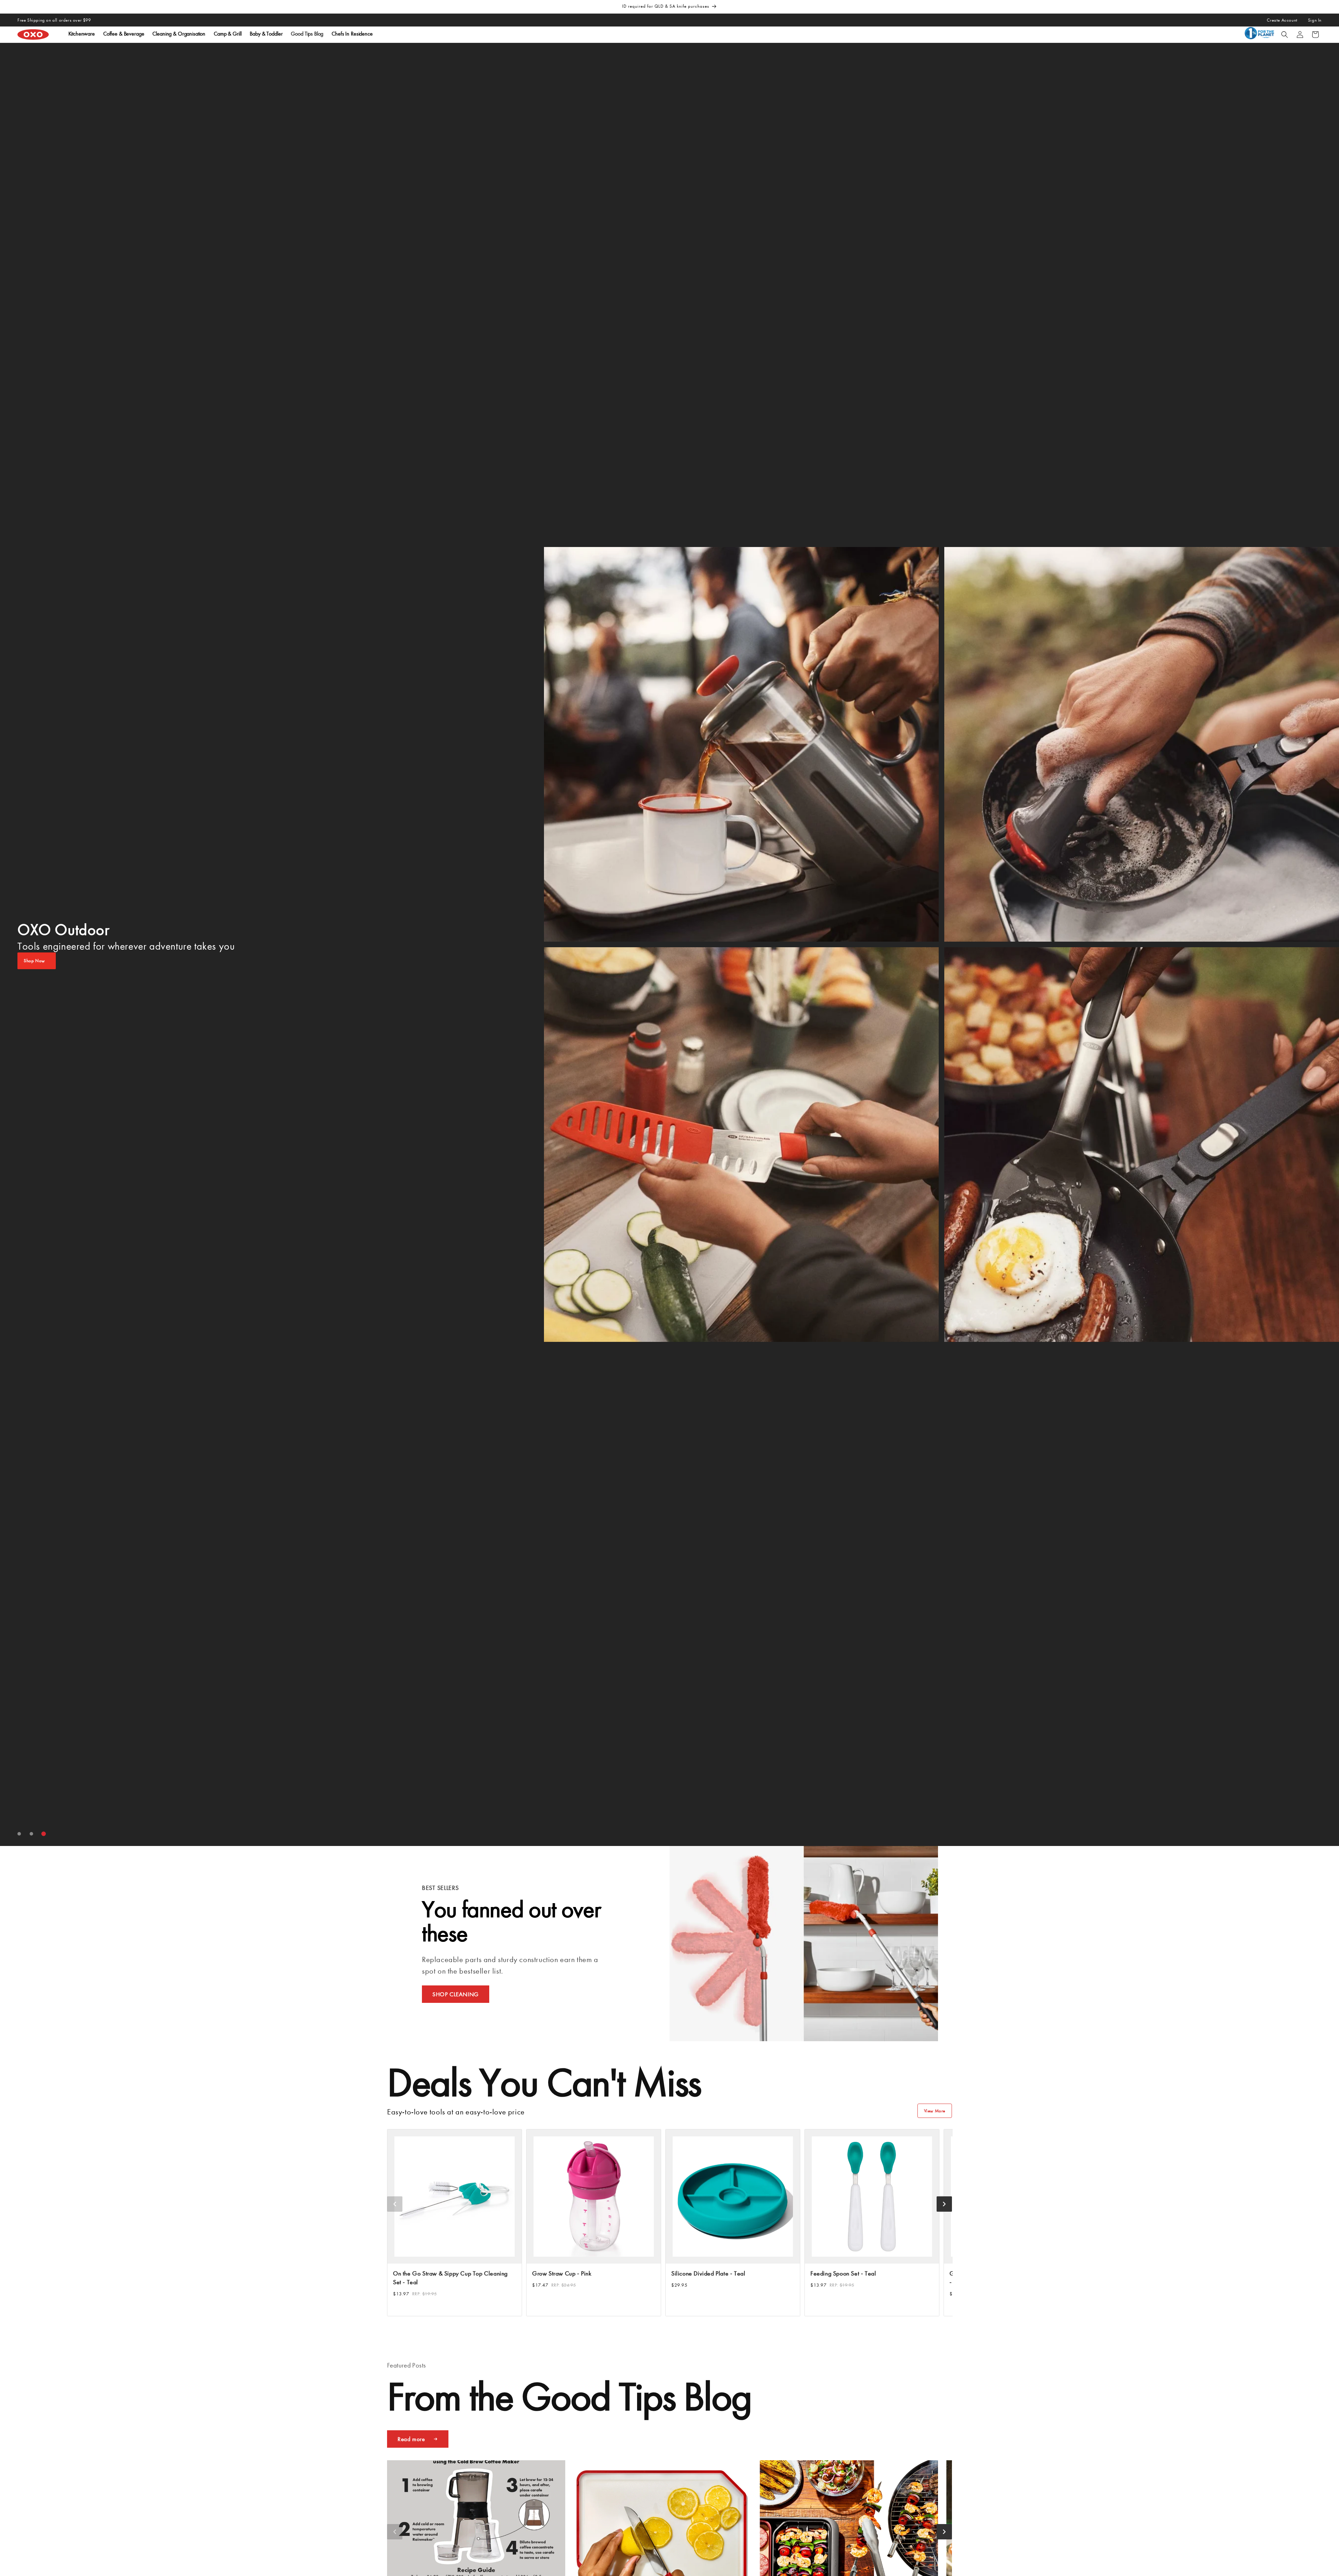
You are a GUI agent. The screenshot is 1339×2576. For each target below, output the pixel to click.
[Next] (944, 2204)
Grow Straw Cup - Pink (562, 2273)
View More (935, 2111)
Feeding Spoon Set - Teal (843, 2273)
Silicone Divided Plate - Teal (708, 2273)
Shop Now (34, 961)
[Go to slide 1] (19, 1834)
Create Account (1282, 20)
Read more (411, 2439)
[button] (1285, 35)
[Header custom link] (1261, 35)
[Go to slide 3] (44, 1834)
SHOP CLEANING (456, 1994)
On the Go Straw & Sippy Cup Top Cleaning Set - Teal (450, 2278)
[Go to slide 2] (32, 1834)
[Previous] (395, 2204)
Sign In (1315, 20)
